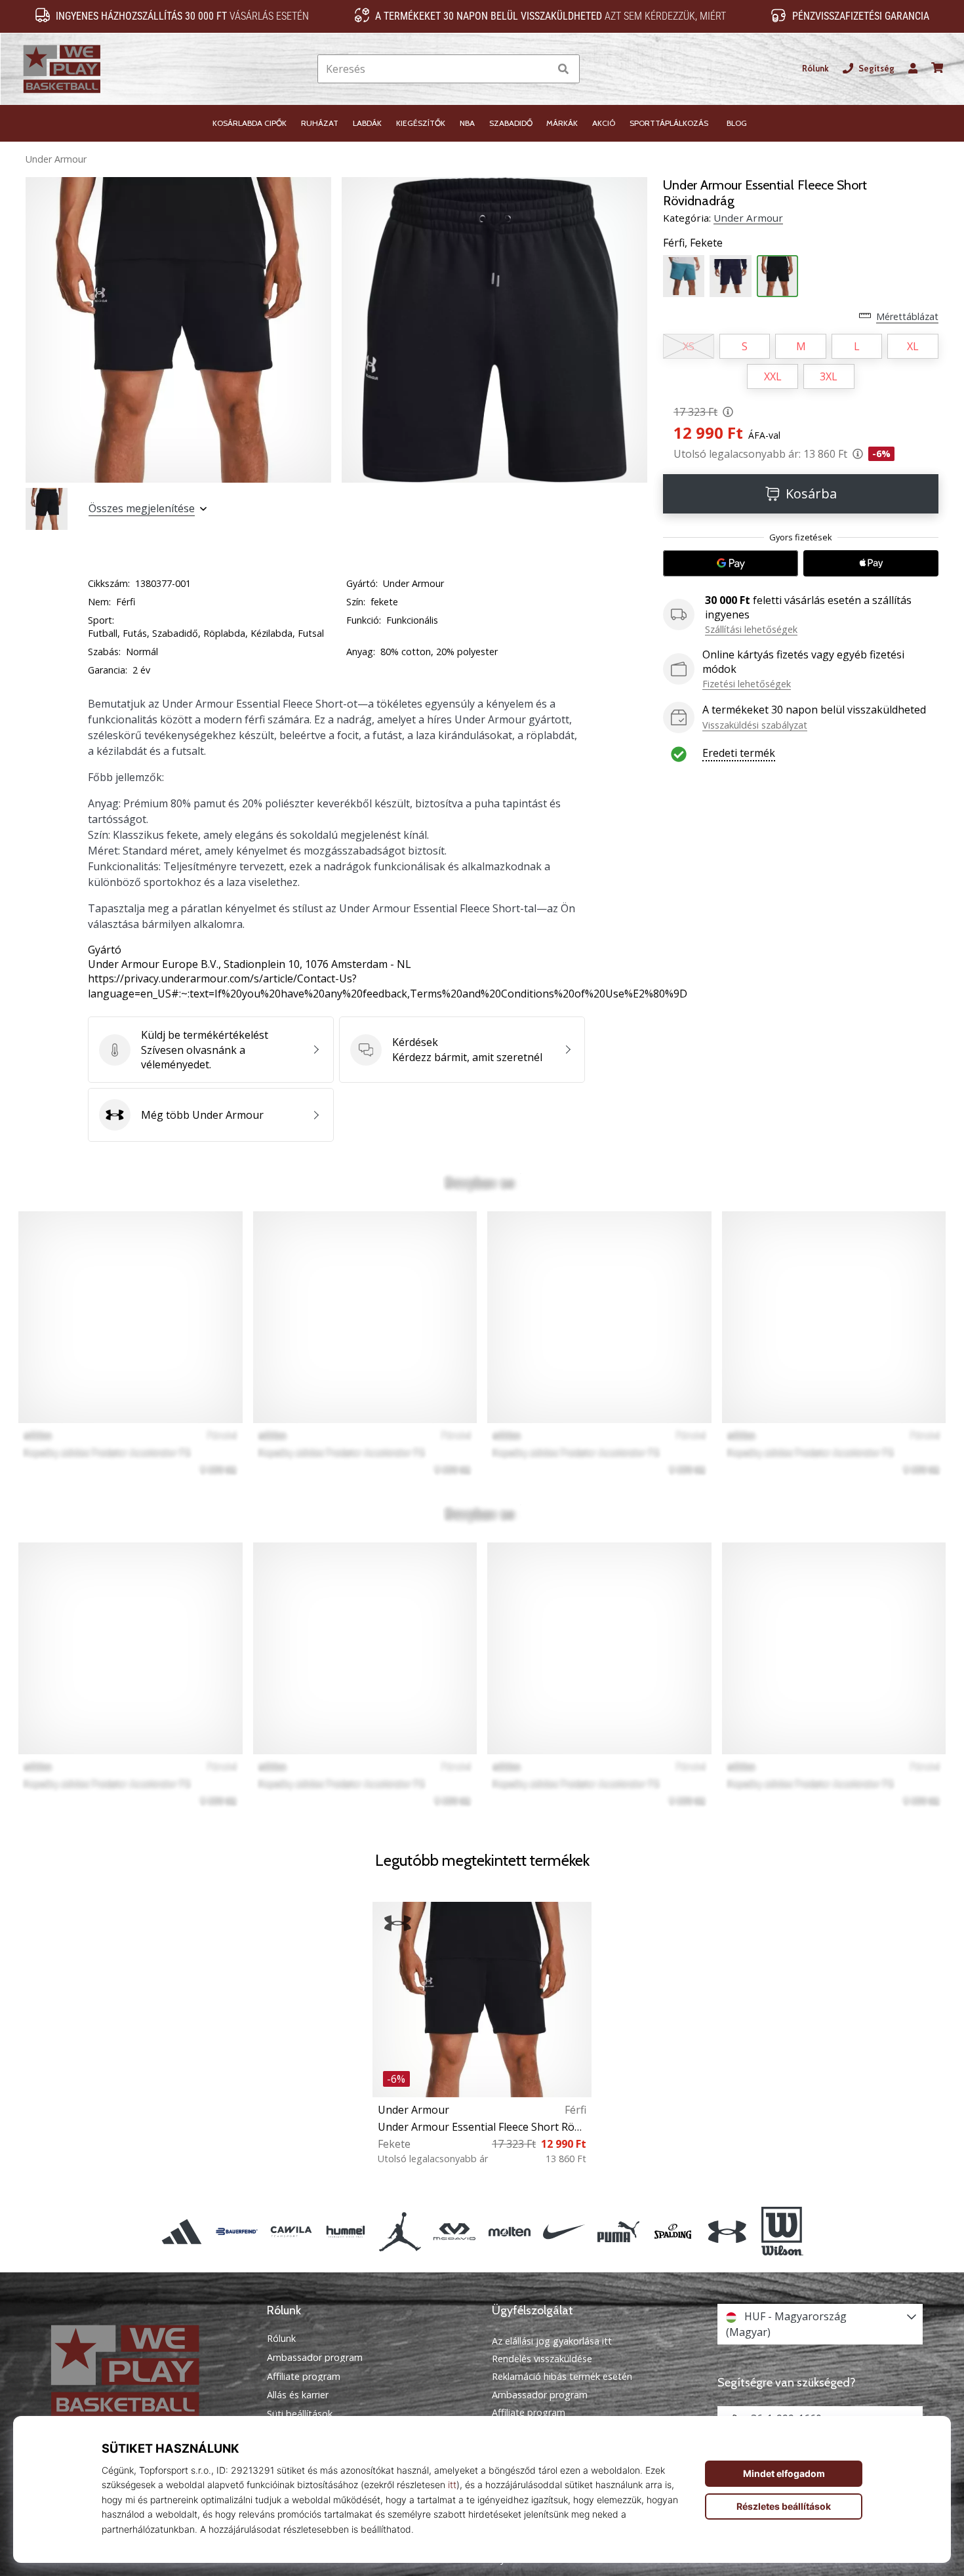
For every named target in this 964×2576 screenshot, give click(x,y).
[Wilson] (782, 2232)
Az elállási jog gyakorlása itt (552, 2341)
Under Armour (56, 159)
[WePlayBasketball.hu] (144, 2371)
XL (913, 346)
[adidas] (182, 2232)
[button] (539, 69)
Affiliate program (304, 2377)
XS (689, 346)
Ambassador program (315, 2358)
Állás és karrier (298, 2395)
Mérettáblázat (907, 316)
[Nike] (564, 2232)
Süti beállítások (300, 2414)
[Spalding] (673, 2232)
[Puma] (618, 2232)
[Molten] (509, 2232)
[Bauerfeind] (236, 2232)
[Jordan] (400, 2232)
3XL (829, 376)
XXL (773, 376)
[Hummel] (345, 2232)
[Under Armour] (728, 2232)
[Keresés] (563, 69)
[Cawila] (291, 2232)
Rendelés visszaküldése (542, 2359)
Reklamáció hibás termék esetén (562, 2376)
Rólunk (815, 69)
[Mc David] (455, 2232)
